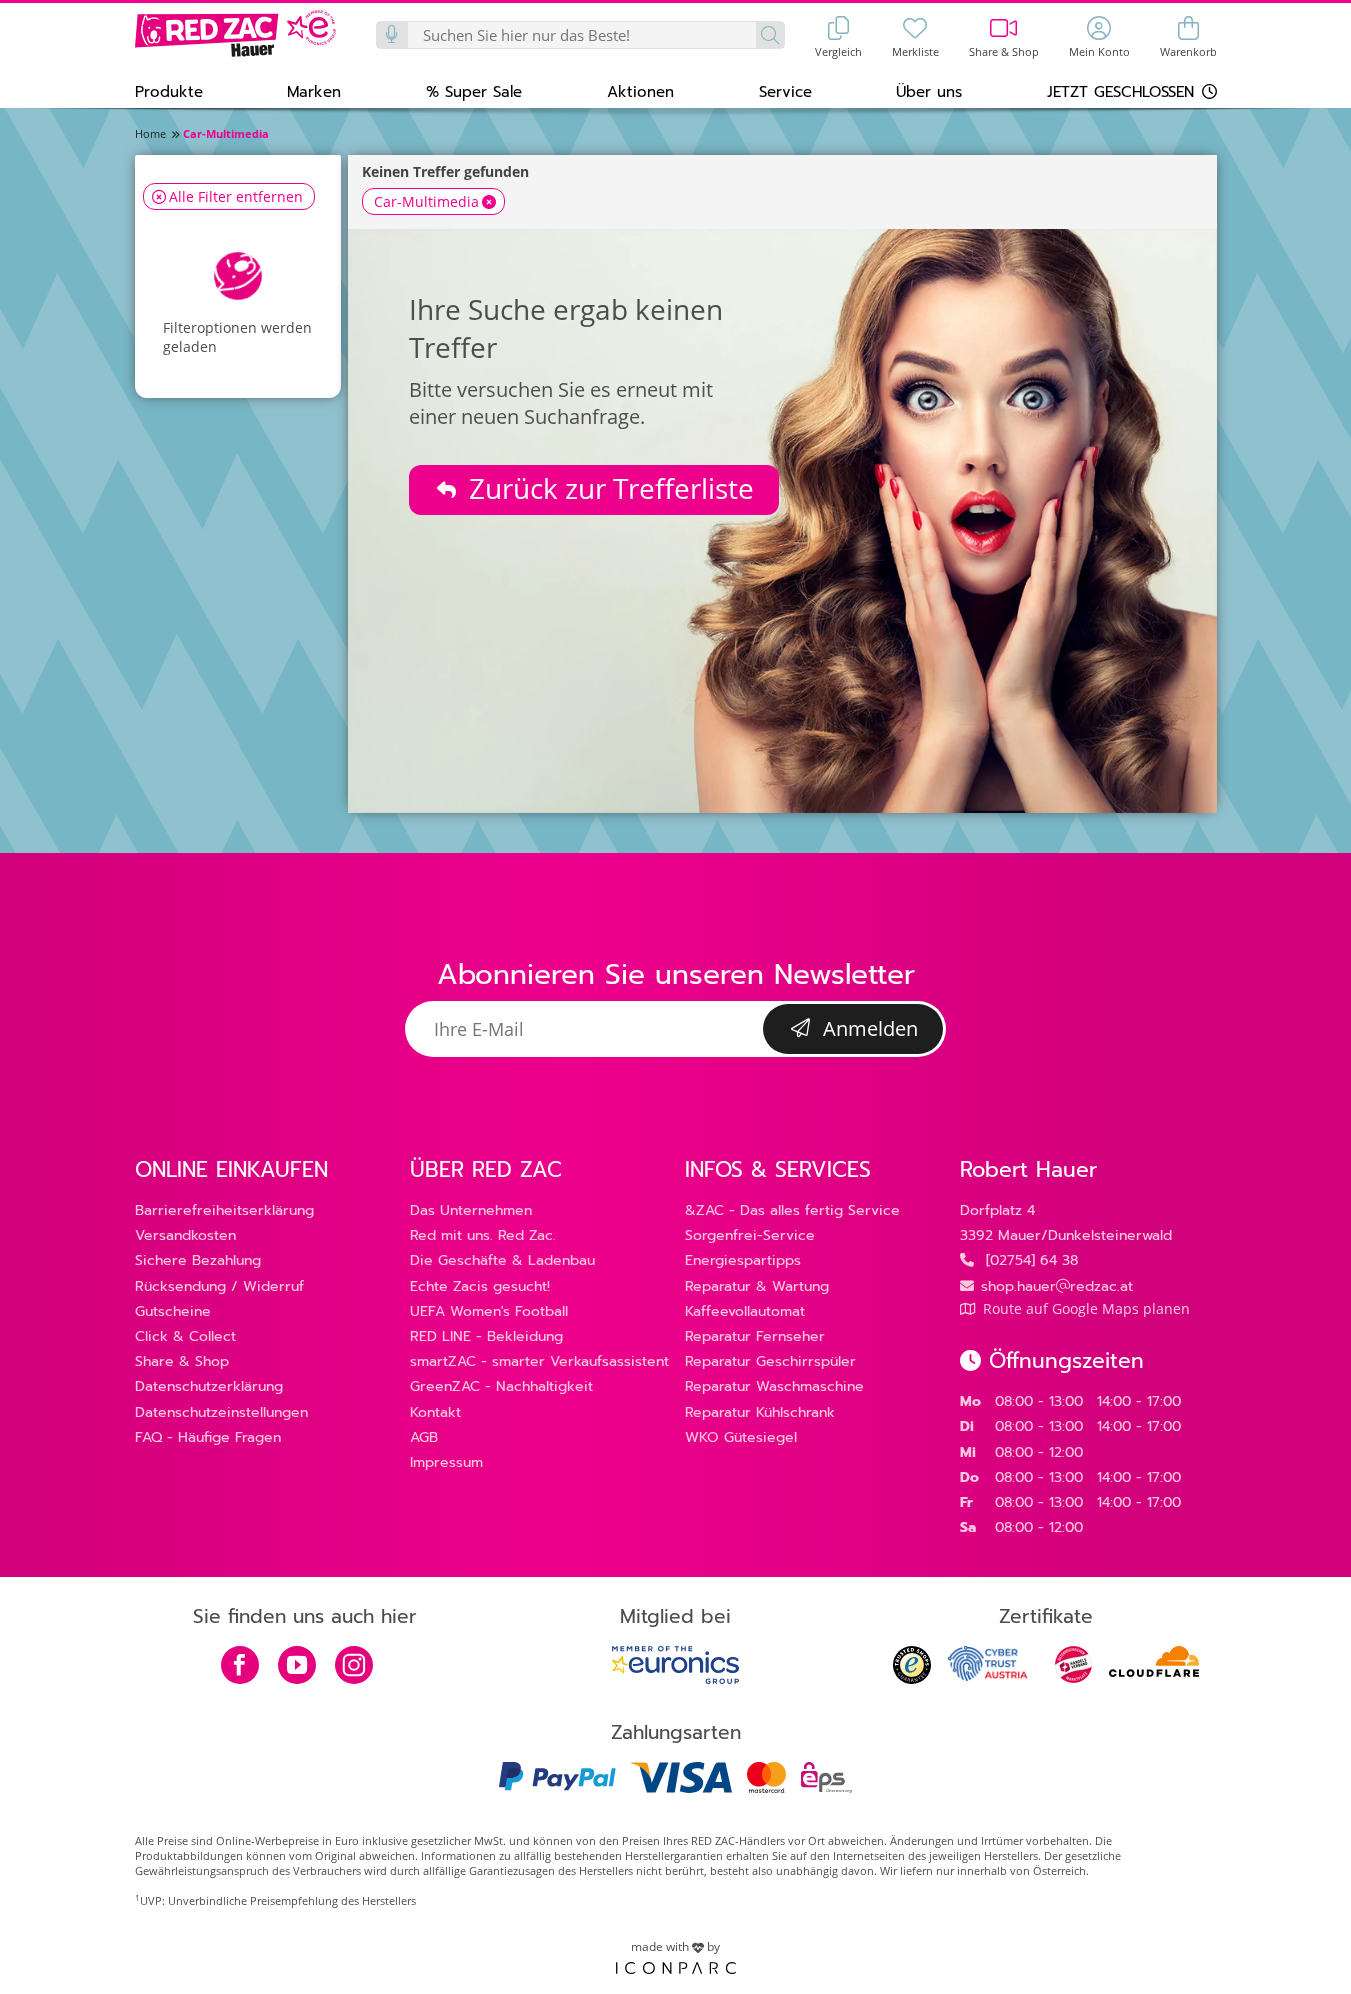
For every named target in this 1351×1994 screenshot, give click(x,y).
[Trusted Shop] (912, 1678)
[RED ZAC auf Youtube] (297, 1667)
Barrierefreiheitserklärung (224, 1210)
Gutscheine (173, 1311)
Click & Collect (185, 1336)
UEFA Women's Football (489, 1311)
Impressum (446, 1462)
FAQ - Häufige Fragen (208, 1437)
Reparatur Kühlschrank (760, 1412)
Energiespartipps (743, 1260)
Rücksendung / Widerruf (219, 1286)
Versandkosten (185, 1235)
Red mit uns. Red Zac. (483, 1235)
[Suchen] (769, 35)
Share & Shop (182, 1361)
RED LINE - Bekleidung (486, 1336)
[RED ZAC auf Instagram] (354, 1667)
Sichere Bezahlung (198, 1260)
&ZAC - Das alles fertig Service (792, 1210)
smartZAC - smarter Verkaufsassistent (539, 1361)
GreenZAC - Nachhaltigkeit (501, 1386)
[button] (169, 91)
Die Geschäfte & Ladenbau (502, 1260)
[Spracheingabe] (393, 35)
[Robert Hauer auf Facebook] (240, 1667)
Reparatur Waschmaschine (774, 1386)
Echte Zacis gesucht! (480, 1286)
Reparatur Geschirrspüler (770, 1361)
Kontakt (435, 1412)
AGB (424, 1437)
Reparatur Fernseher (755, 1336)
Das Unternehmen (471, 1210)
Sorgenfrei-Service (750, 1235)
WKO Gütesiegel (741, 1437)
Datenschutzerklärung (209, 1386)
